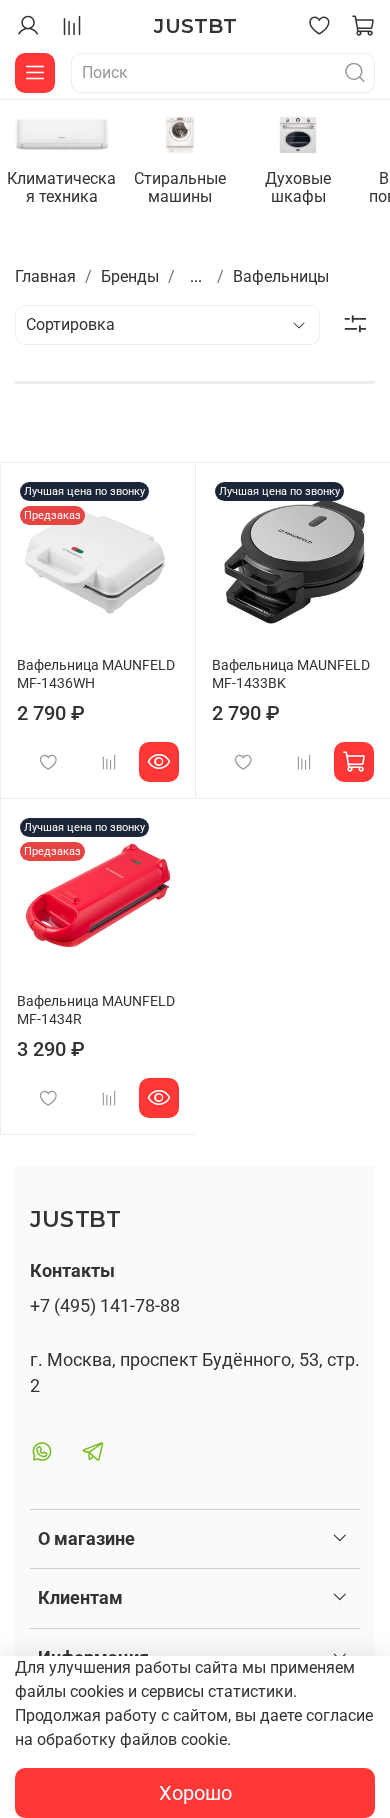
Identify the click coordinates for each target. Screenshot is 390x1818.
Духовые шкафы (298, 187)
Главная (45, 276)
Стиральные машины (180, 187)
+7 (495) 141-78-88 (105, 1306)
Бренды (130, 276)
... (196, 277)
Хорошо (195, 1793)
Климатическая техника (61, 187)
